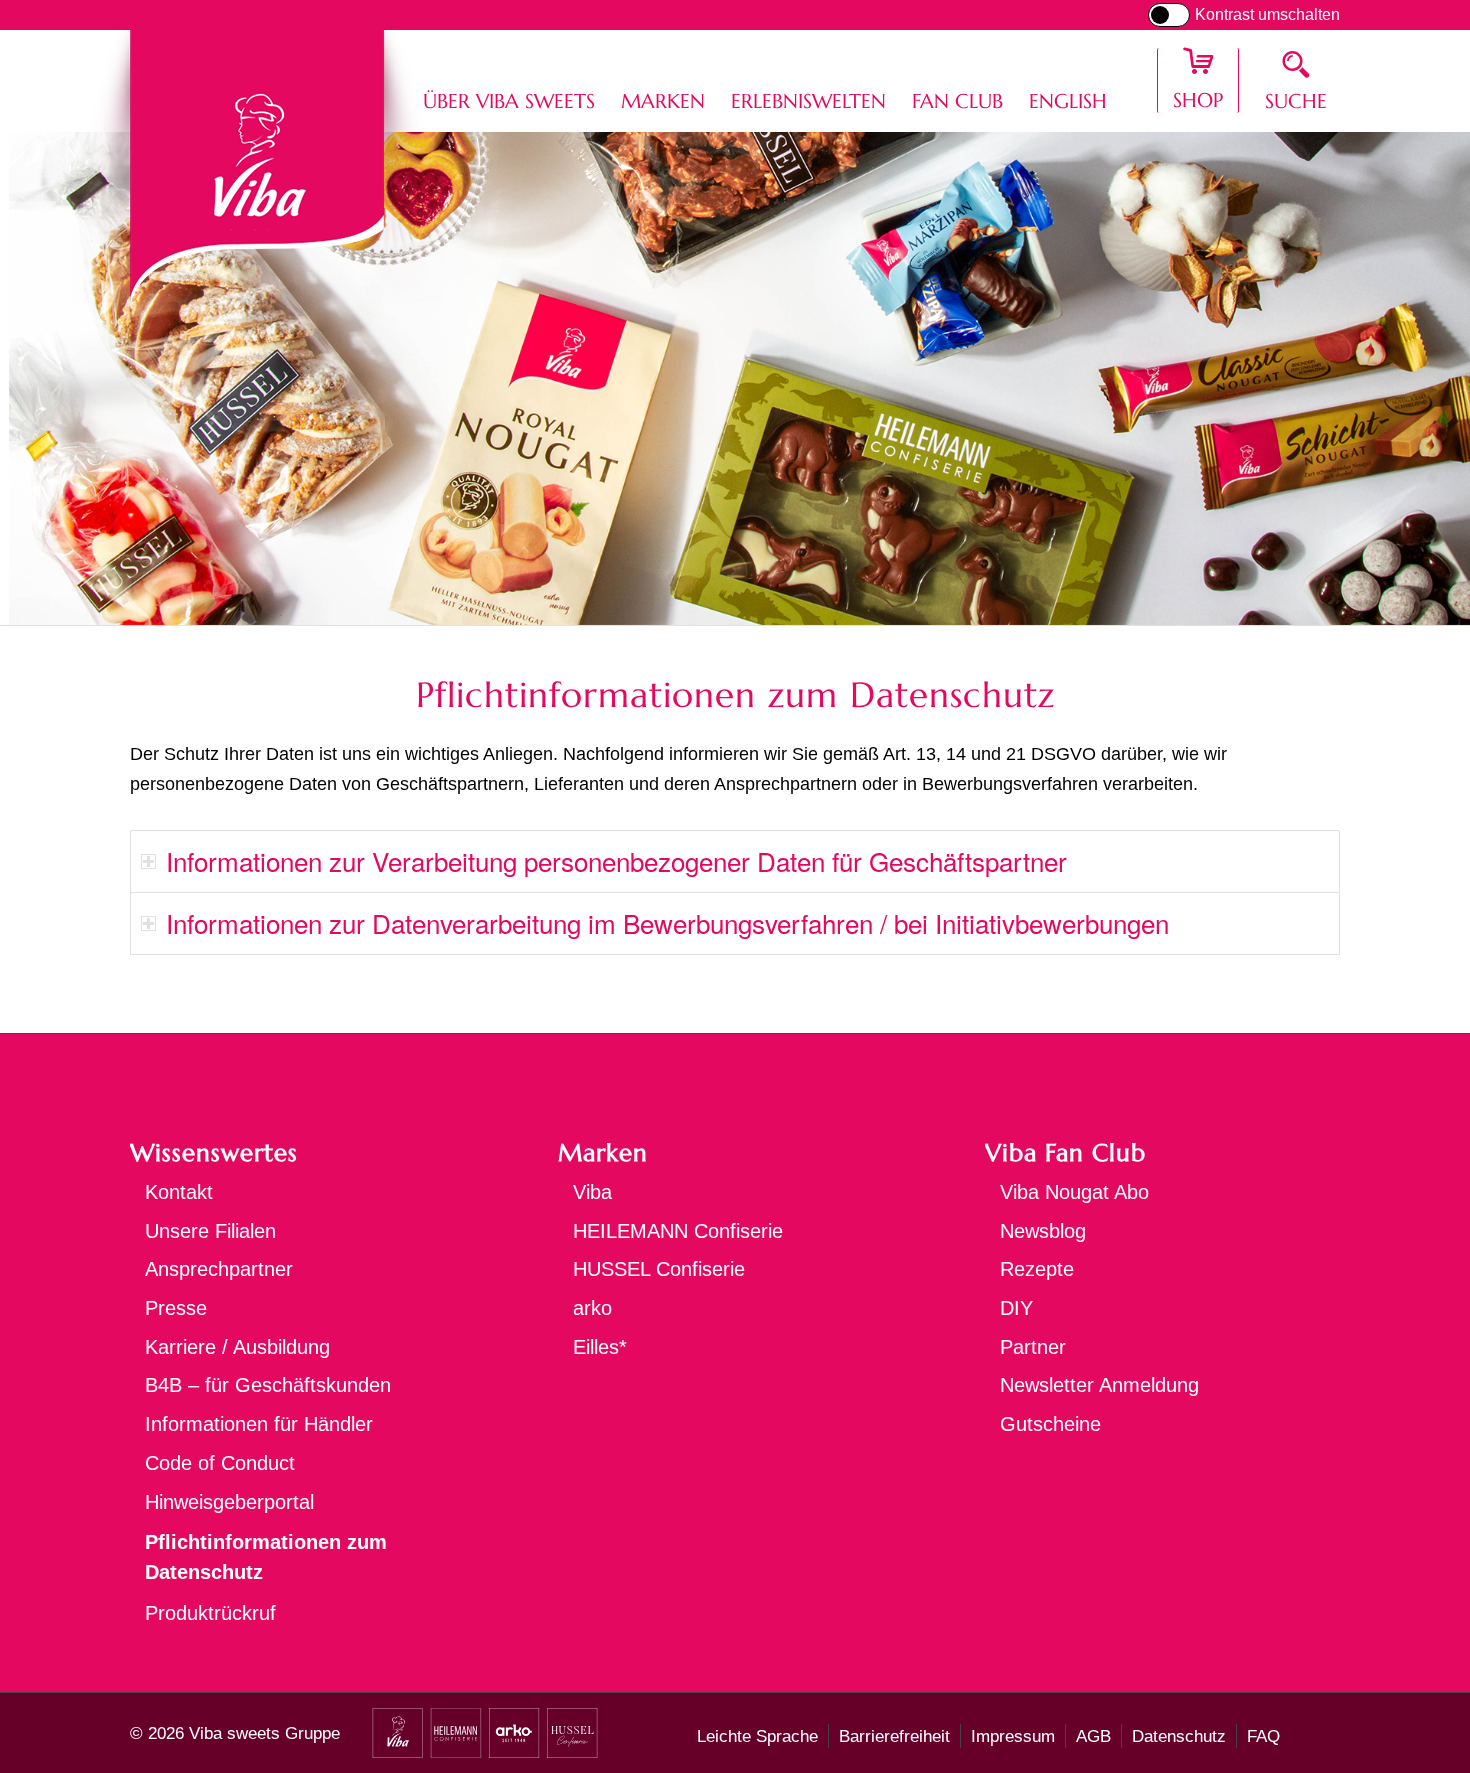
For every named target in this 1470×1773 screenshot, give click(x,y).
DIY (1016, 1308)
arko (592, 1308)
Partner (1033, 1347)
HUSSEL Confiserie (659, 1269)
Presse (176, 1308)
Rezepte (1037, 1269)
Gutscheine (1050, 1424)
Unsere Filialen (210, 1231)
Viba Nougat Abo (1074, 1192)
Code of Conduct (220, 1463)
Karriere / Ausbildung (237, 1347)
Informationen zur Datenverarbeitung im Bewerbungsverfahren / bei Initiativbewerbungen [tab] (667, 922)
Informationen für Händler (259, 1424)
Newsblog (1043, 1231)
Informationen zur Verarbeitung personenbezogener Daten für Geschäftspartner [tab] (616, 860)
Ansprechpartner (219, 1269)
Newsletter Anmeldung (1099, 1385)
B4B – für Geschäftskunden (268, 1385)
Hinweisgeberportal (229, 1502)
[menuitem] (509, 80)
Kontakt (179, 1192)
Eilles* (600, 1347)
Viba (592, 1192)
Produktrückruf (210, 1613)
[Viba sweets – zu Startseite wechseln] (257, 166)
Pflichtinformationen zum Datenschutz (266, 1557)
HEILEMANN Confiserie (678, 1231)
